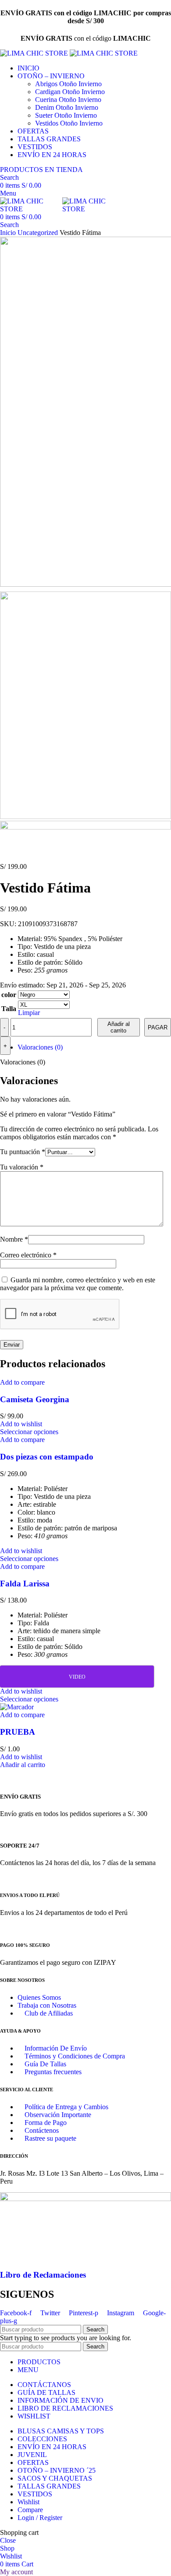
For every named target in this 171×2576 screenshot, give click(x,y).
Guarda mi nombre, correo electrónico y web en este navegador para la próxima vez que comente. (78, 1284)
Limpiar (29, 1013)
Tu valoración (22, 1167)
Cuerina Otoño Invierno (68, 100)
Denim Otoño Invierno (67, 107)
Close (8, 2540)
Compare (30, 2510)
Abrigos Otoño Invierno (68, 84)
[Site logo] (35, 53)
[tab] (94, 1047)
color (9, 995)
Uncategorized (39, 233)
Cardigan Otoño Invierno (70, 92)
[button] (23, 1765)
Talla (9, 1009)
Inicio (9, 233)
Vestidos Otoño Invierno (69, 123)
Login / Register (40, 2518)
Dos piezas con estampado (47, 1457)
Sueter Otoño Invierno (66, 115)
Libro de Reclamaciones (43, 2275)
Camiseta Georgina (35, 1399)
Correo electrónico (28, 1255)
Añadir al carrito (119, 1027)
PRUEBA (18, 1732)
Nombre (14, 1239)
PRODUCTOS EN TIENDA (41, 170)
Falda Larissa (25, 1584)
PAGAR (158, 1027)
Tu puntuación (23, 1152)
